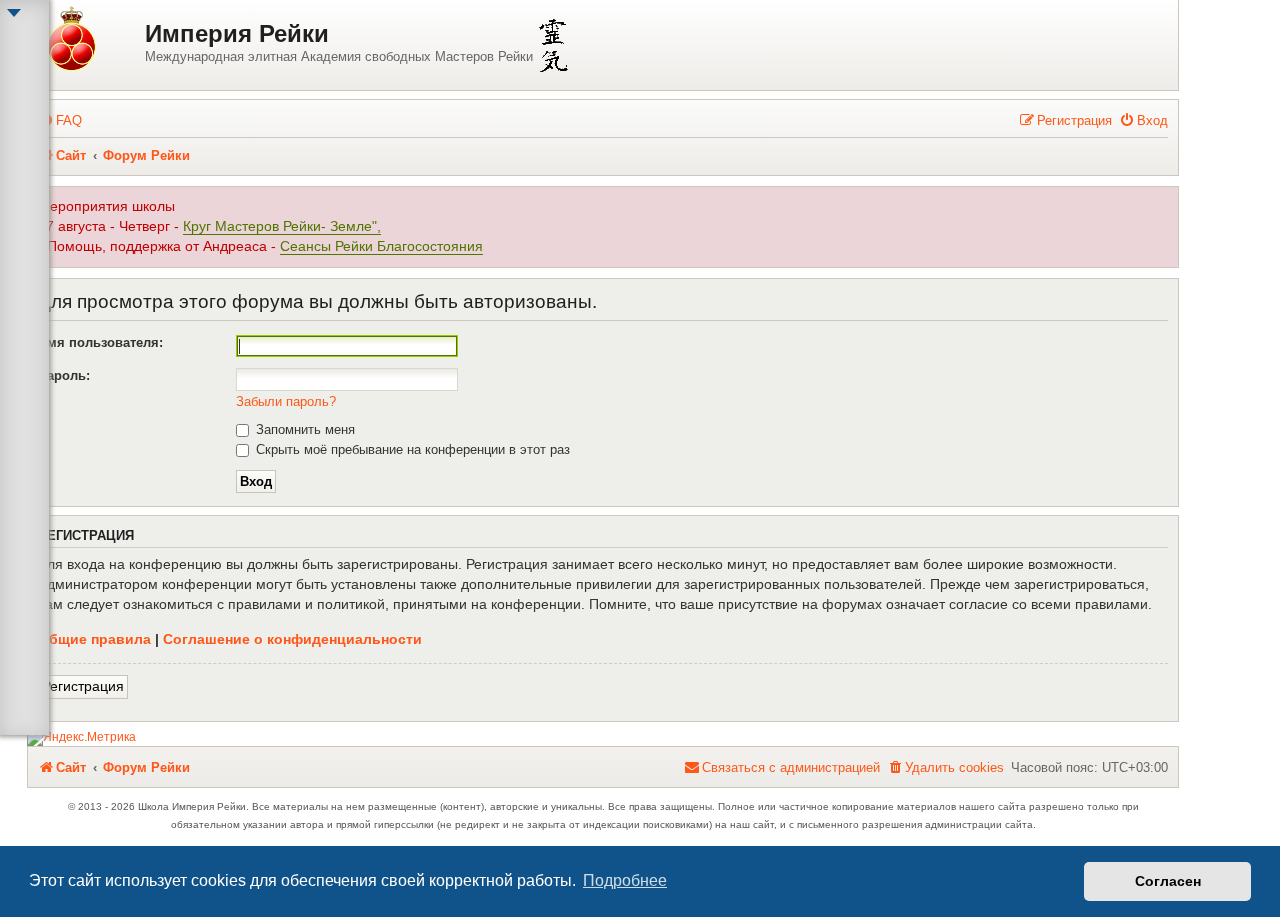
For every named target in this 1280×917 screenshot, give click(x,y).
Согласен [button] (1168, 881)
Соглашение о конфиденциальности (292, 639)
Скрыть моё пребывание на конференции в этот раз (411, 449)
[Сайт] (89, 40)
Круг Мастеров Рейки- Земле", (282, 226)
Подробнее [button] (625, 880)
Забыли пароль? (286, 401)
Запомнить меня (303, 429)
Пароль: (64, 375)
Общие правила (94, 639)
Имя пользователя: (100, 342)
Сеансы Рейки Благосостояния (381, 246)
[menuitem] (60, 120)
